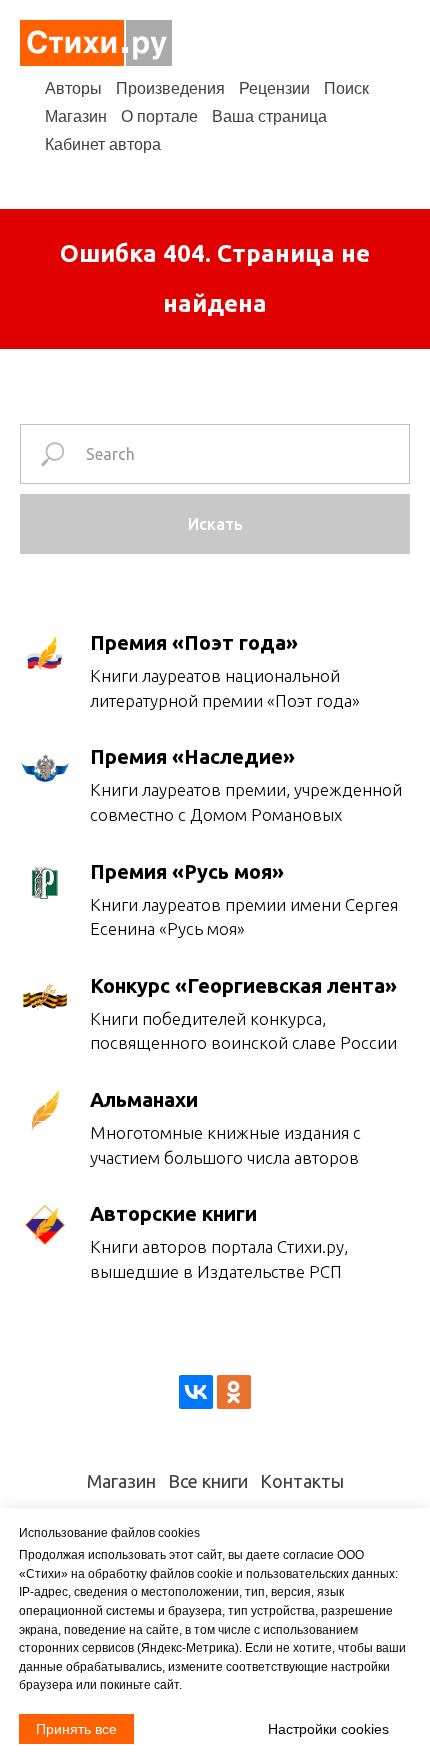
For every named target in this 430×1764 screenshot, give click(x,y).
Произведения (170, 88)
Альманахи (144, 1099)
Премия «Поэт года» (194, 642)
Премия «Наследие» (192, 756)
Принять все (76, 1729)
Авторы (73, 88)
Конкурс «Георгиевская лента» (243, 985)
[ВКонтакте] (196, 1392)
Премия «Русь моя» (187, 871)
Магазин (76, 116)
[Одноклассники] (234, 1392)
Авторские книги (173, 1213)
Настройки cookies (328, 1729)
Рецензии (274, 88)
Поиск (346, 88)
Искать (215, 524)
